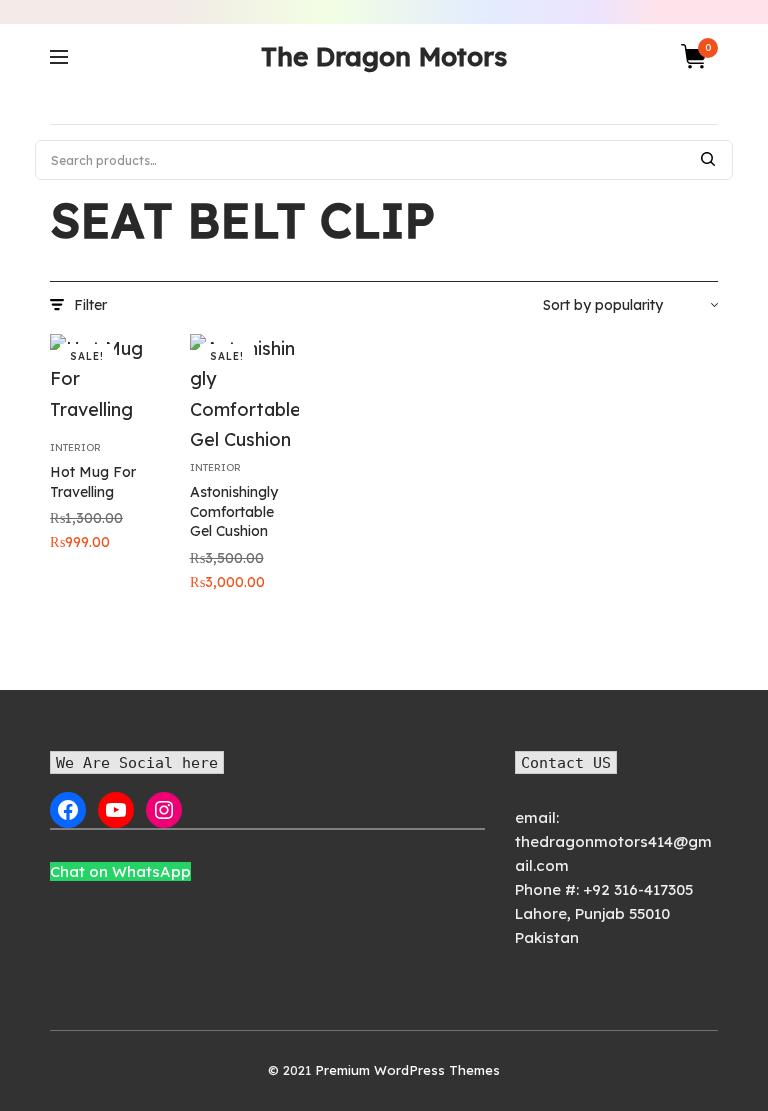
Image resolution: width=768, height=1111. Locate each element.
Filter (90, 305)
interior (75, 447)
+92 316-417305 (638, 889)
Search (708, 159)
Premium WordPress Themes (407, 1070)
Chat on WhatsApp (120, 871)
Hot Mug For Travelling (93, 482)
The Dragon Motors (384, 56)
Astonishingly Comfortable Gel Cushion (234, 511)
